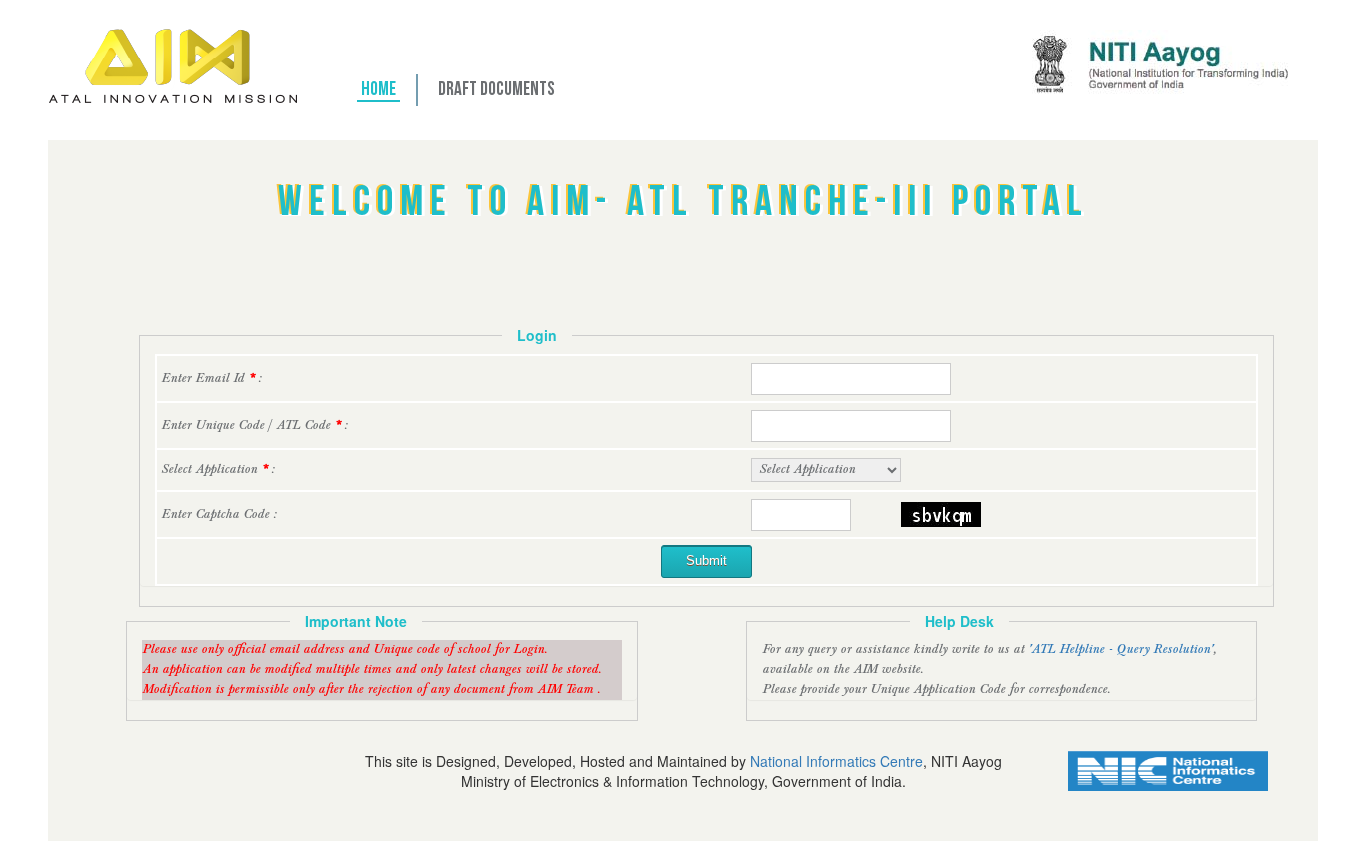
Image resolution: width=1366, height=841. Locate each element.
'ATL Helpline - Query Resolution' (1120, 650)
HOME (378, 90)
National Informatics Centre (836, 761)
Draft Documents (496, 90)
